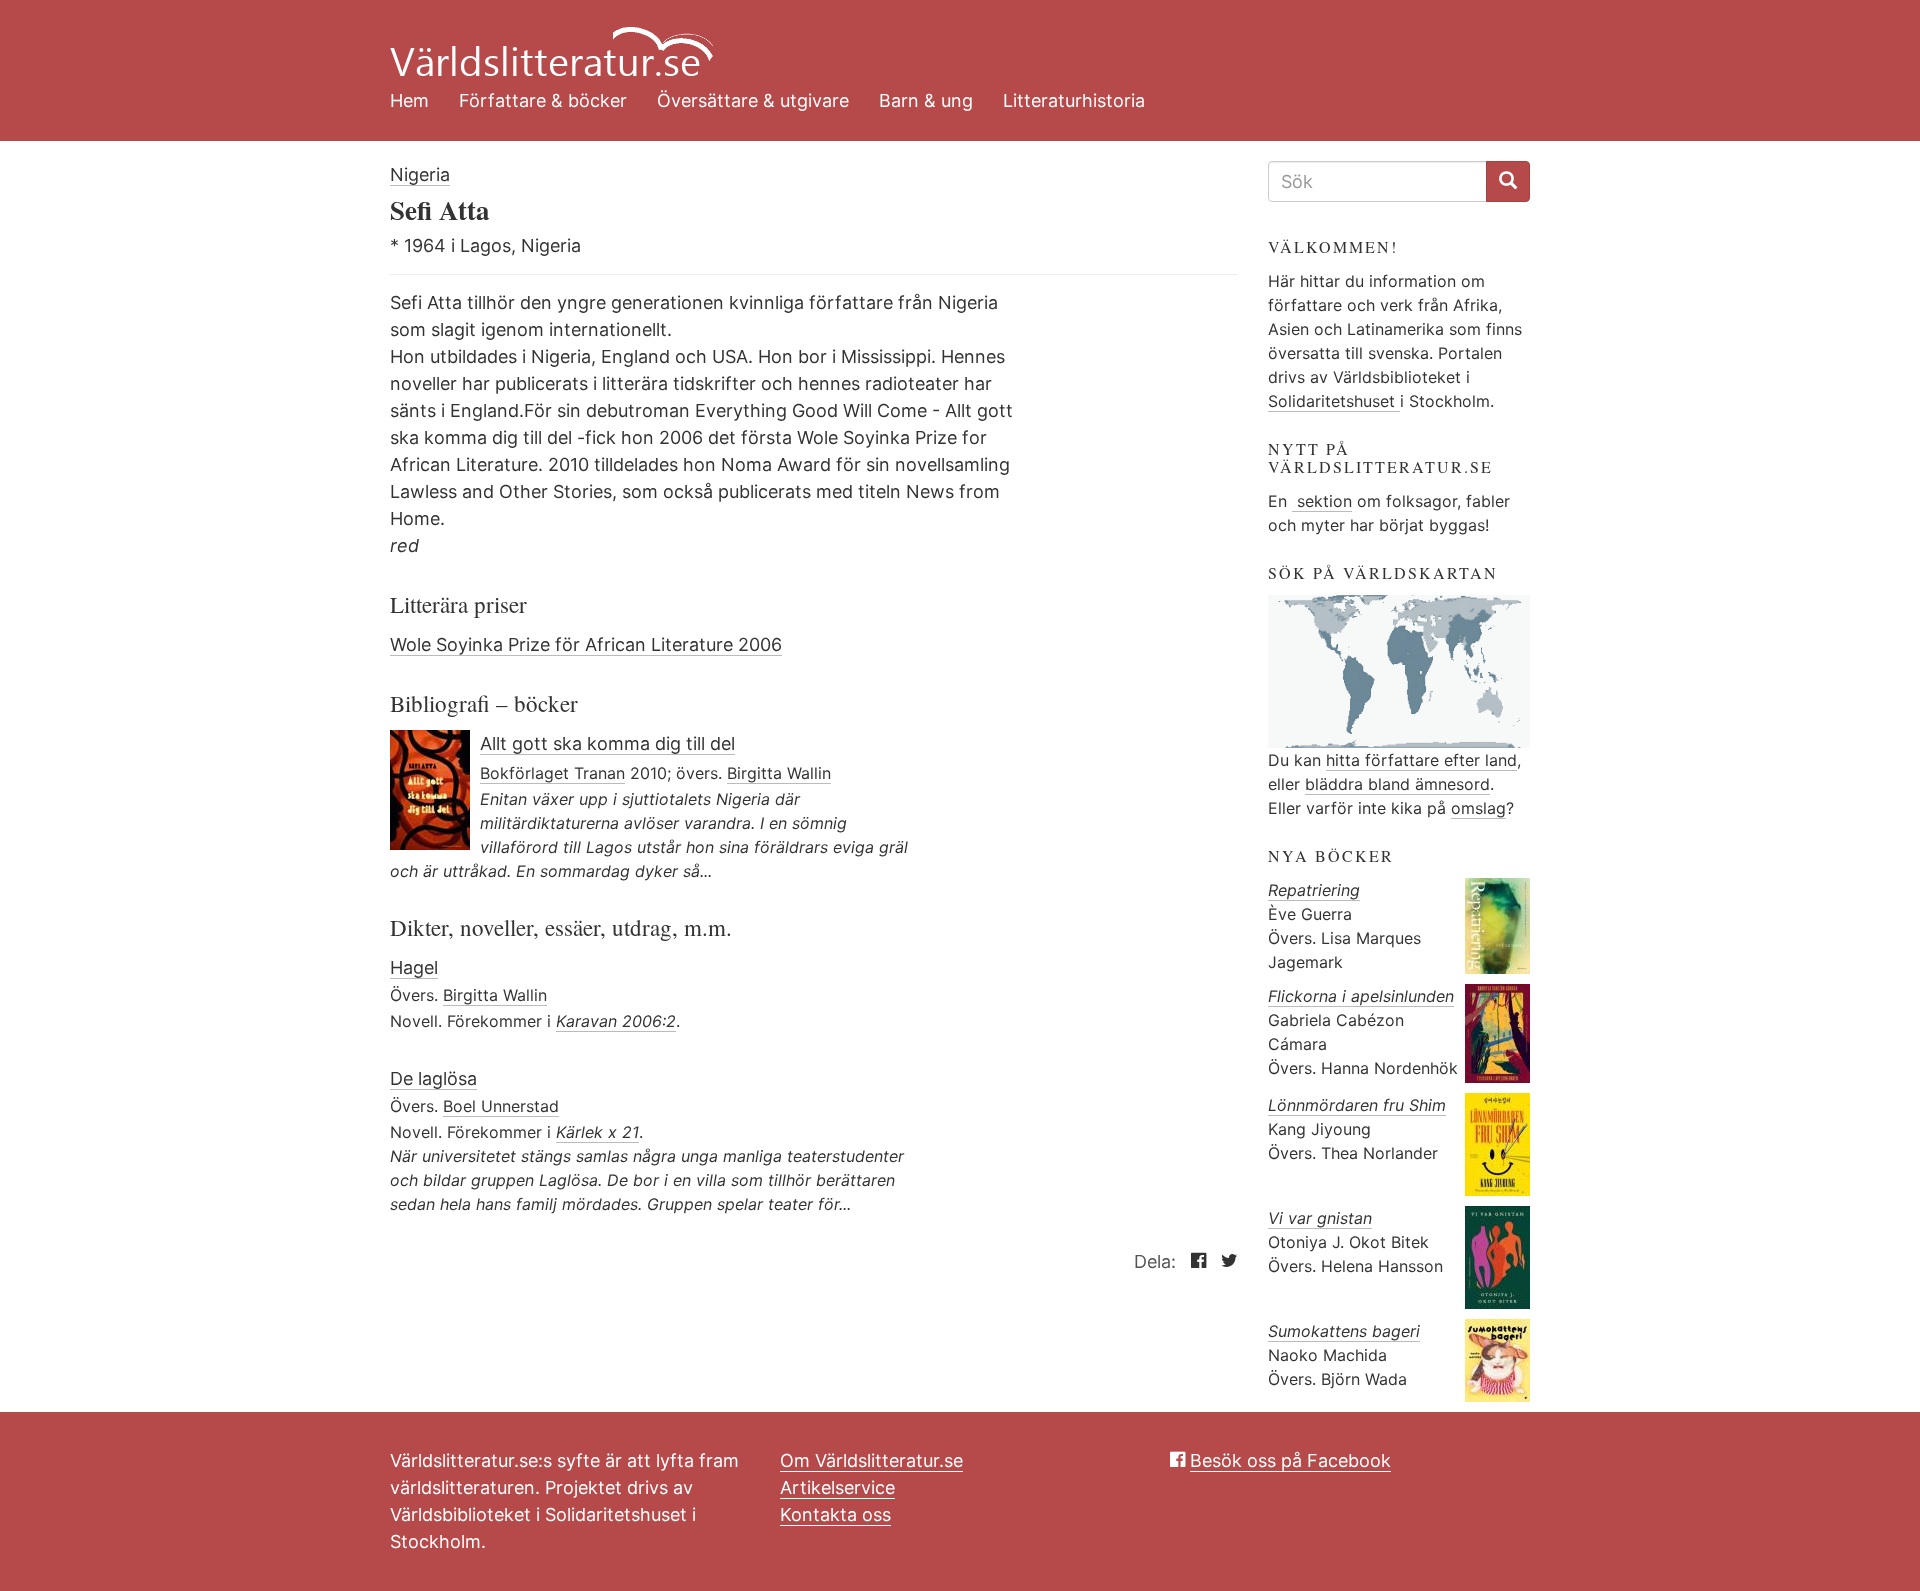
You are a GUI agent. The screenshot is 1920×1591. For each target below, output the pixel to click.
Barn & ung (926, 100)
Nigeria (420, 174)
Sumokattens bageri (1344, 1331)
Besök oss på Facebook (1290, 1460)
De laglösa (433, 1078)
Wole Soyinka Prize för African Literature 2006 (586, 644)
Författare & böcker (543, 100)
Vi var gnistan (1320, 1218)
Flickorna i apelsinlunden (1361, 996)
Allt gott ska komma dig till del (607, 743)
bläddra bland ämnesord (1397, 784)
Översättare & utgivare (753, 100)
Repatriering (1314, 890)
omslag (1478, 808)
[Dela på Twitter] (1224, 1261)
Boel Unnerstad (501, 1106)
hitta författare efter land (1421, 760)
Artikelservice (837, 1487)
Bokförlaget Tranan (552, 773)
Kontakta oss (835, 1514)
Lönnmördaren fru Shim (1357, 1105)
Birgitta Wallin (779, 773)
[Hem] (945, 40)
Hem (409, 100)
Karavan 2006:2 (616, 1021)
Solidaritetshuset (1334, 401)
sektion (1322, 501)
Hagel (414, 967)
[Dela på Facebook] (1193, 1261)
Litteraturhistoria (1074, 100)
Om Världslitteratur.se (871, 1460)
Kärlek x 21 (597, 1132)
